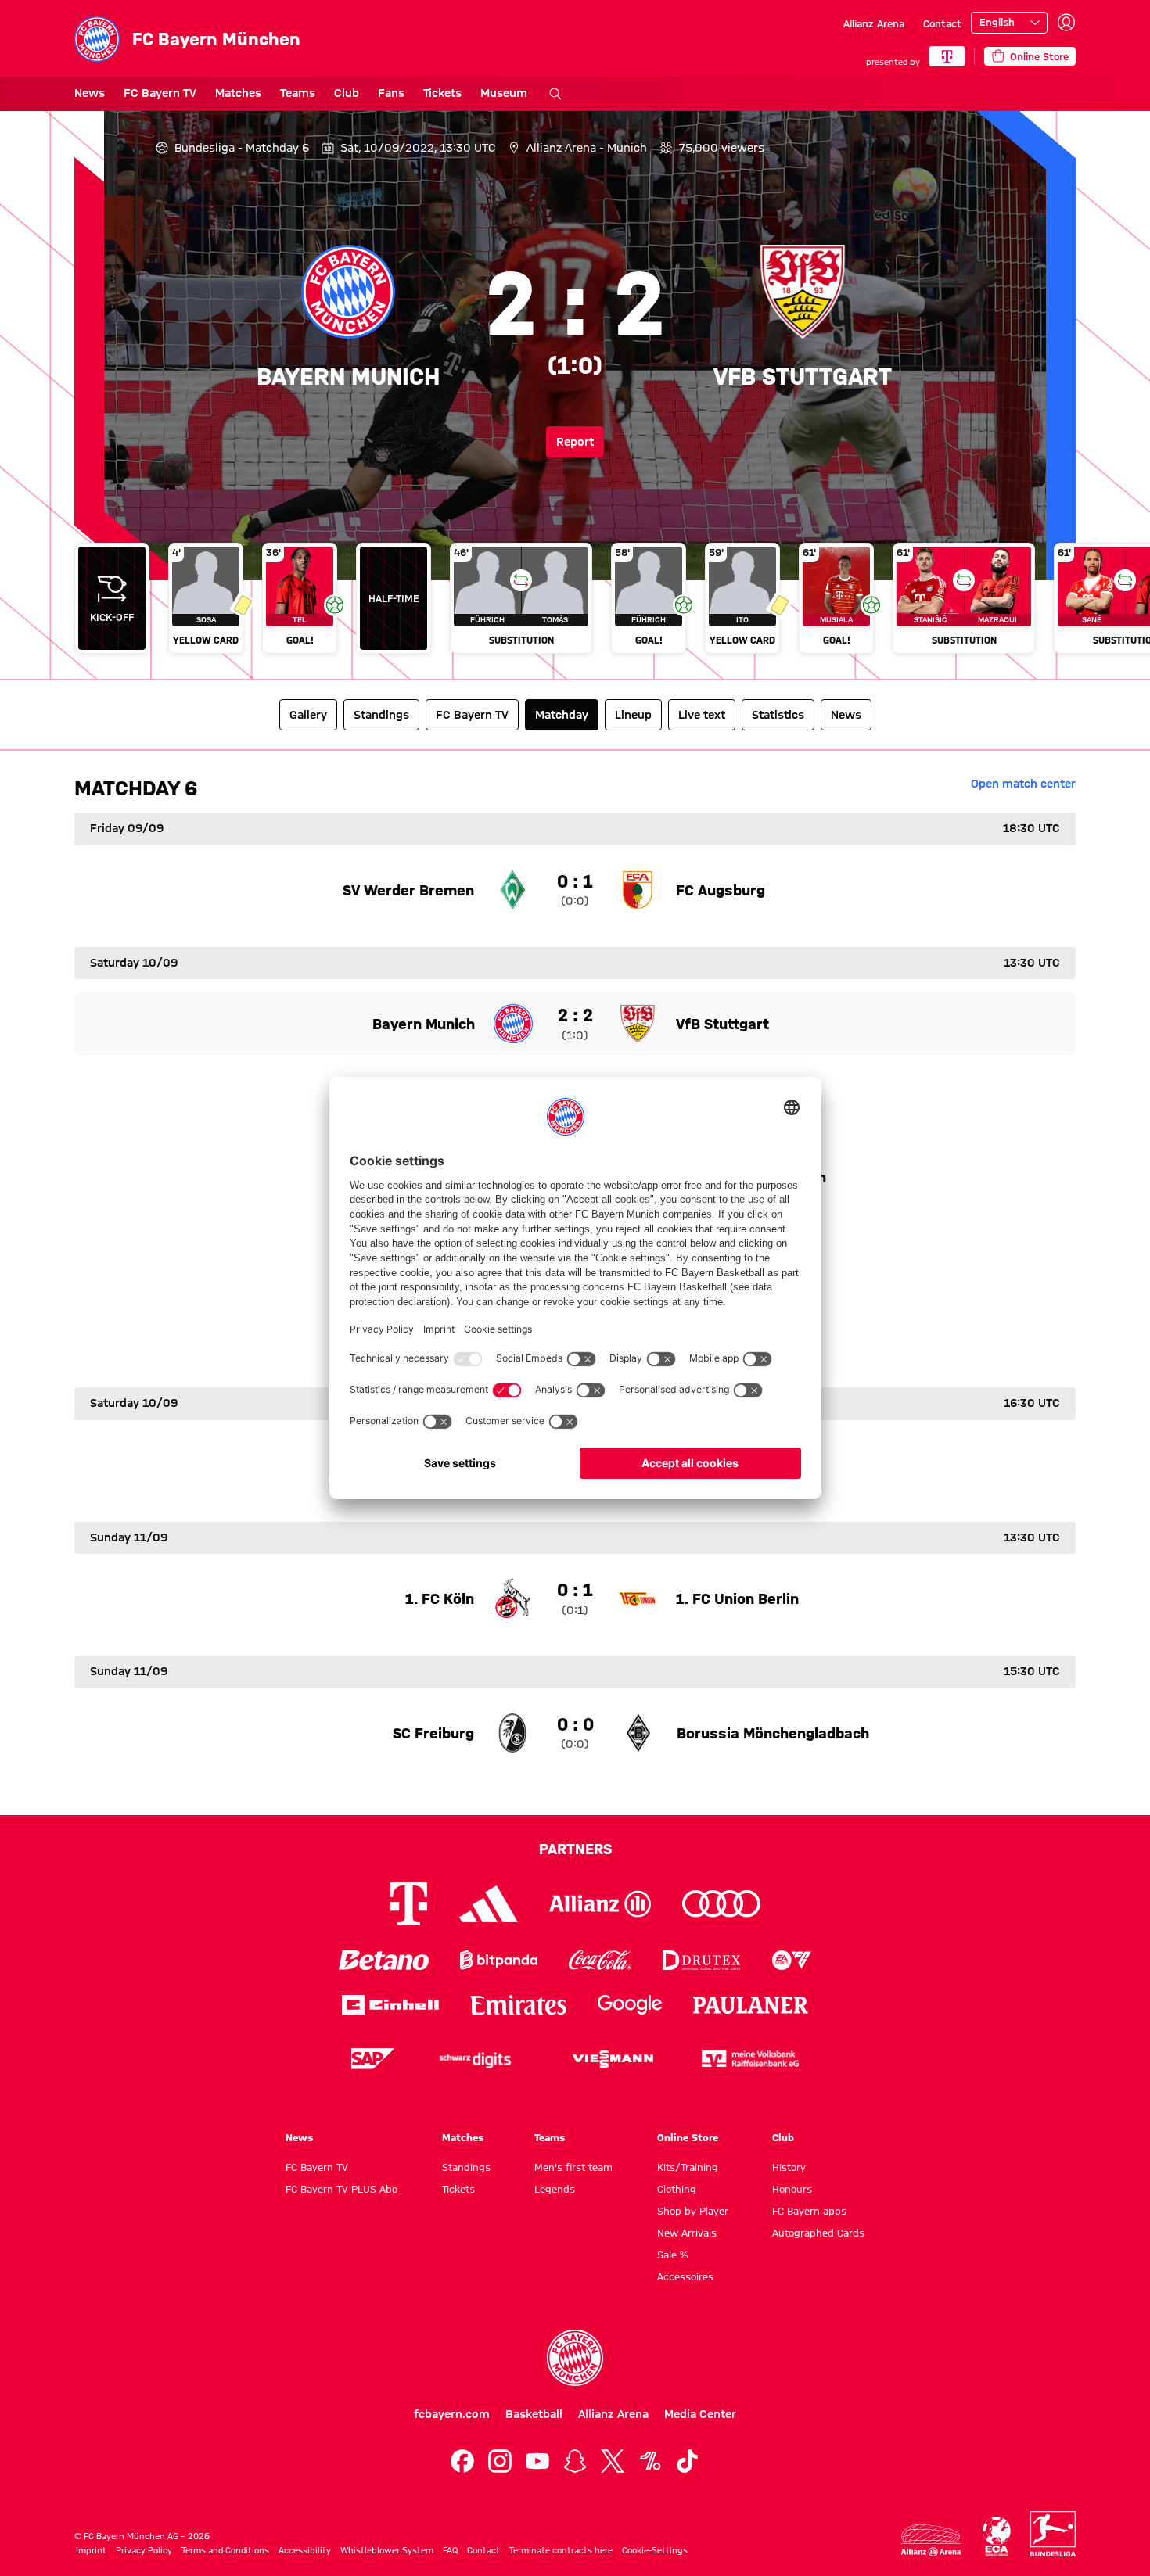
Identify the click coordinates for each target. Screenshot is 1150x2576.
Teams (298, 93)
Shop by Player (693, 2211)
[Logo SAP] (373, 2059)
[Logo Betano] (384, 1960)
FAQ (450, 2550)
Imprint (91, 2550)
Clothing (677, 2189)
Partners (575, 1849)
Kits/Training (688, 2167)
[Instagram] (500, 2461)
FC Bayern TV (160, 93)
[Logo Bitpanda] (499, 1960)
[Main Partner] (947, 56)
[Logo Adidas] (489, 1904)
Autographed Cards (818, 2233)
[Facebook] (462, 2461)
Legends (555, 2189)
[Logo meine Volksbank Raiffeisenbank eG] (750, 2059)
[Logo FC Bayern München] (575, 2358)
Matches (238, 93)
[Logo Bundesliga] (1053, 2534)
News (90, 93)
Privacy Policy (144, 2550)
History (789, 2167)
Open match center (1023, 784)
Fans (391, 93)
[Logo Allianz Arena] (931, 2540)
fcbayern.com (452, 2414)
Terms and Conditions (225, 2550)
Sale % (672, 2255)
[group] (575, 605)
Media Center (700, 2414)
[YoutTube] (537, 2461)
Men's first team (573, 2167)
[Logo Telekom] (409, 1904)
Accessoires (685, 2276)
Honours (792, 2189)
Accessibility (305, 2550)
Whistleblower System (387, 2550)
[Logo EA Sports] (792, 1960)
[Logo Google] (630, 2005)
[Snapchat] (575, 2461)
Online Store (688, 2137)
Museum (504, 93)
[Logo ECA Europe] (997, 2537)
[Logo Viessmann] (613, 2059)
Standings (466, 2167)
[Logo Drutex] (701, 1960)
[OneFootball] (650, 2461)
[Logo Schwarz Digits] (475, 2059)
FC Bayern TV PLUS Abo (341, 2189)
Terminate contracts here (561, 2550)
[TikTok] (688, 2461)
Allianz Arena (874, 23)
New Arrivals (687, 2233)
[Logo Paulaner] (751, 2005)
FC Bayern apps (809, 2211)
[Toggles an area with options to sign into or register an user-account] (1066, 23)
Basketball (534, 2414)
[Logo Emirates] (518, 2005)
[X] (613, 2461)
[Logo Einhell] (390, 2005)
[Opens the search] (555, 94)
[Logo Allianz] (600, 1904)
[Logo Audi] (721, 1904)
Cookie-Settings (655, 2550)
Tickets (442, 93)
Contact (942, 23)
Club (347, 93)
